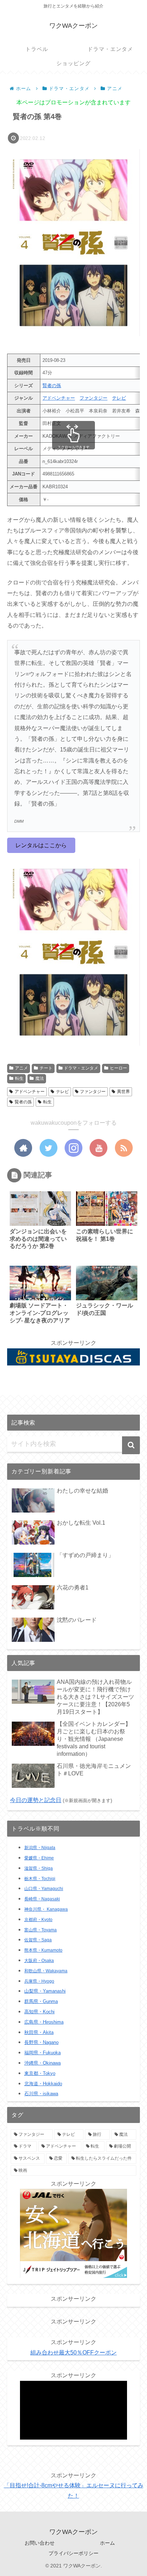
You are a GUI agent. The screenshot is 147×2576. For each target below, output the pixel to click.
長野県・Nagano (41, 2042)
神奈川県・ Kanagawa (46, 1909)
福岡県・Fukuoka (42, 2053)
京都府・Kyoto (38, 1920)
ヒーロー (118, 1068)
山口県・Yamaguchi (44, 1889)
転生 (19, 1078)
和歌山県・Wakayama (46, 1971)
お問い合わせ (40, 2543)
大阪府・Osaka (39, 1961)
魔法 (40, 1078)
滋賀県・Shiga (39, 1868)
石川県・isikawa (41, 2094)
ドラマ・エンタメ (81, 1068)
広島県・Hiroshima (44, 2022)
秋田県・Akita (39, 2032)
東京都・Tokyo (40, 2073)
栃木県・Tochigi (40, 1879)
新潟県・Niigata (40, 1848)
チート (46, 1068)
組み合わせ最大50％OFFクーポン (73, 2353)
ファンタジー (93, 398)
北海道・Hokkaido (43, 2084)
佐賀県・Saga (38, 1940)
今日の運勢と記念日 (36, 1800)
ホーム (107, 2543)
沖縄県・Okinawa (42, 2063)
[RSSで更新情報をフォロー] (124, 1148)
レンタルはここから (41, 845)
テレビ (119, 398)
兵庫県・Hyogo (39, 1981)
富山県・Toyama (40, 1930)
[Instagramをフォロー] (73, 1148)
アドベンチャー (59, 398)
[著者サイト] (23, 1148)
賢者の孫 (52, 386)
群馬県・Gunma (41, 2002)
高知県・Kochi (39, 2012)
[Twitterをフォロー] (49, 1148)
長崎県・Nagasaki (42, 1899)
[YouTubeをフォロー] (98, 1148)
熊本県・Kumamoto (43, 1950)
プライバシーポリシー (73, 2553)
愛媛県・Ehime (39, 1858)
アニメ (21, 1068)
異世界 (123, 1092)
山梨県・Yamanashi (45, 1991)
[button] (131, 1445)
